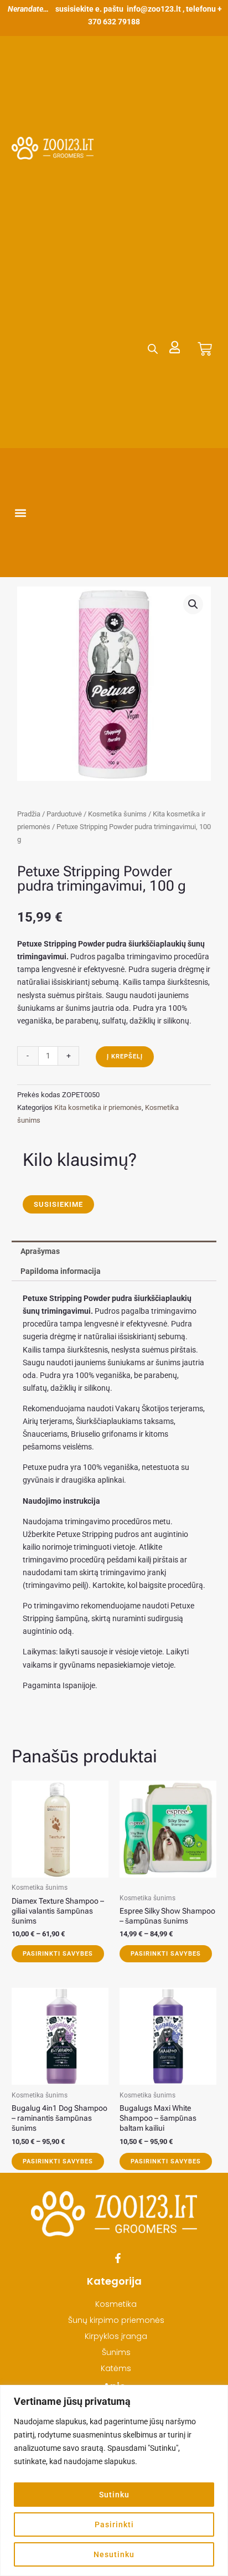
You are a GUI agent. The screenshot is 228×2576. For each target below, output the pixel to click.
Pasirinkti (114, 2524)
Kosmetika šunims (117, 814)
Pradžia (29, 814)
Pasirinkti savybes (58, 1954)
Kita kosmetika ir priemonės (98, 1107)
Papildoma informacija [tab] (61, 1271)
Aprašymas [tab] (40, 1251)
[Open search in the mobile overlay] (153, 349)
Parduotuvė (64, 814)
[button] (21, 513)
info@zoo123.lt (154, 9)
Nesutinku (114, 2554)
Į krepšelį (125, 1056)
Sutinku (114, 2495)
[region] (114, 2480)
